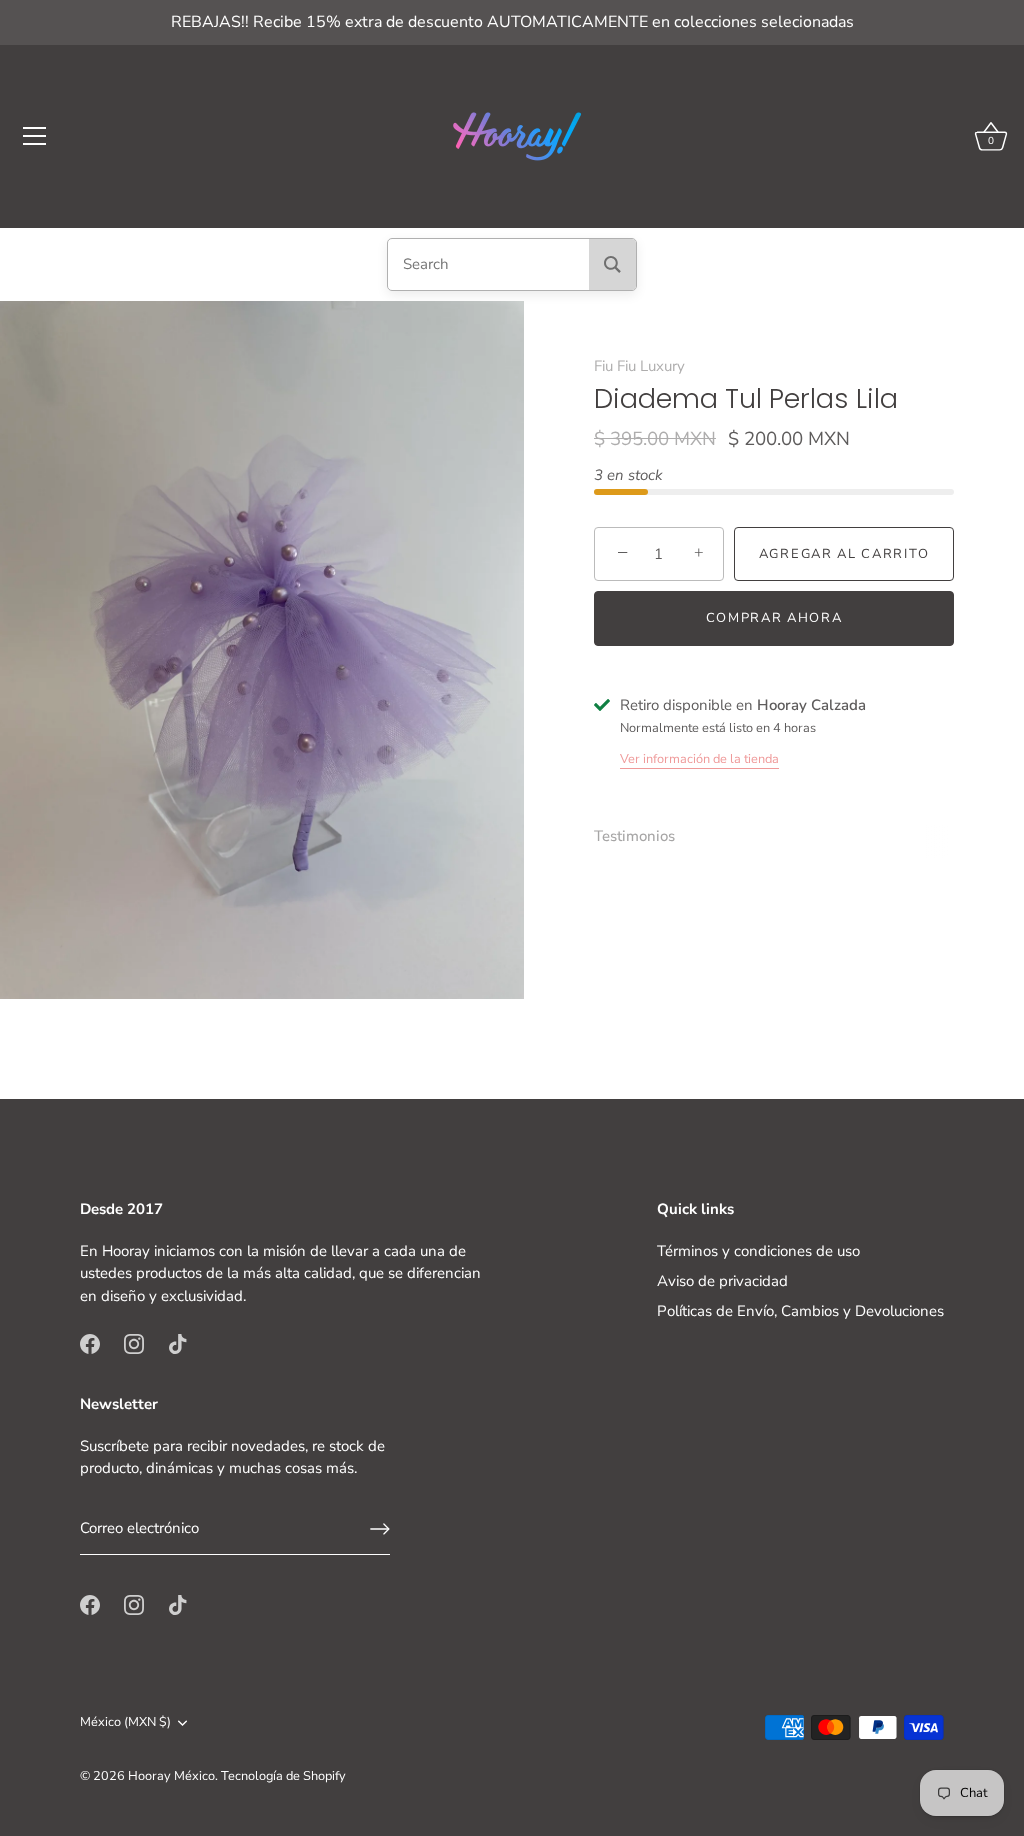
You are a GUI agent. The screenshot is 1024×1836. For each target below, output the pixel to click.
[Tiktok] (178, 1342)
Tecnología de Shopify (283, 1776)
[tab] (644, 836)
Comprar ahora (774, 618)
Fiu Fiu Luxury (639, 366)
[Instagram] (134, 1342)
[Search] (612, 264)
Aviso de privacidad (722, 1281)
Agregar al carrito (844, 554)
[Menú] (35, 136)
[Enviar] (380, 1529)
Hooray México (171, 1776)
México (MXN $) (125, 1723)
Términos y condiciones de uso (758, 1251)
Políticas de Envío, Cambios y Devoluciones (800, 1311)
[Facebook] (90, 1342)
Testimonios (634, 836)
